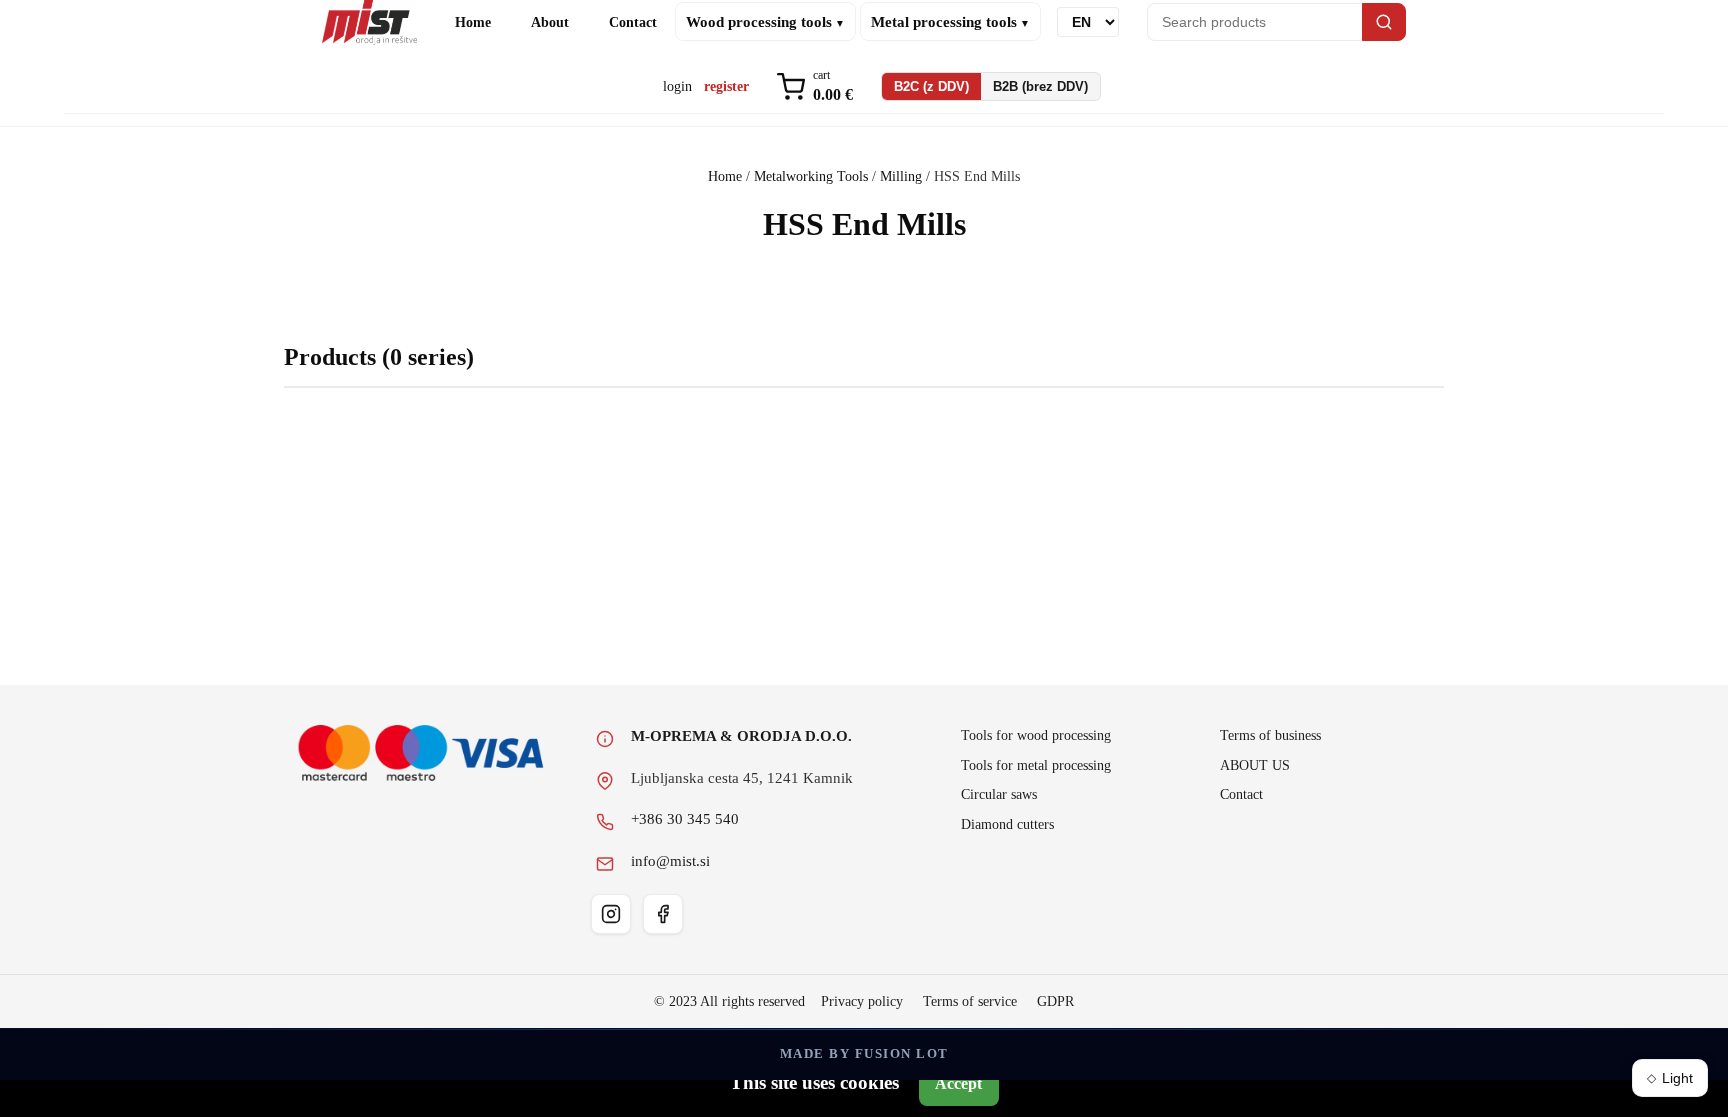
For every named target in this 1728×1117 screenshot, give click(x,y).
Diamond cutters (1007, 824)
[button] (815, 87)
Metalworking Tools (811, 176)
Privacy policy (862, 1001)
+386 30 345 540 (685, 819)
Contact (633, 22)
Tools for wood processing (1036, 735)
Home (473, 22)
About (550, 22)
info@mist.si (670, 861)
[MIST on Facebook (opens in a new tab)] (663, 914)
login (677, 86)
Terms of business (1270, 735)
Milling (901, 176)
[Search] (1384, 22)
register (726, 86)
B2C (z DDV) (931, 86)
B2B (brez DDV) (1040, 86)
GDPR (1055, 1001)
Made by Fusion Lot (864, 1054)
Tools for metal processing (1036, 765)
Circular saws (999, 794)
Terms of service (970, 1001)
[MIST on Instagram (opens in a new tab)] (611, 914)
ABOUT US (1255, 765)
